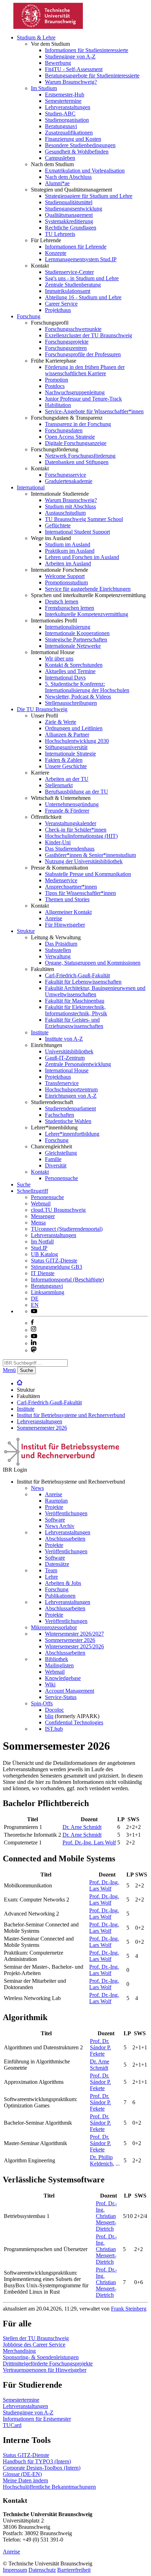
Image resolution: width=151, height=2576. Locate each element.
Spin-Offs (42, 1703)
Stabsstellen (58, 950)
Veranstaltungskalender (71, 823)
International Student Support (77, 532)
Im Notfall (42, 1242)
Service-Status (61, 1697)
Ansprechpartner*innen (71, 887)
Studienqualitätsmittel (69, 202)
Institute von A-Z (64, 1039)
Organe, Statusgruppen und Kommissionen (93, 963)
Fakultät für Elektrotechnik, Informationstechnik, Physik (76, 1010)
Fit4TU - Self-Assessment (74, 69)
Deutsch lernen (62, 601)
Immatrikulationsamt (68, 291)
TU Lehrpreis (60, 234)
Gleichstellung (61, 1153)
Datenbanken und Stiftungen (77, 462)
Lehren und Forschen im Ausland (82, 557)
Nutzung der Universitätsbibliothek (84, 861)
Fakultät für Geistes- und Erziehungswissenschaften (74, 1023)
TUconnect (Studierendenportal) (67, 1229)
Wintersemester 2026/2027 (74, 1634)
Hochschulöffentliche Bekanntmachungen (49, 2487)
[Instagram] (34, 1330)
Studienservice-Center (69, 272)
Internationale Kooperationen (77, 633)
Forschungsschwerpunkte (73, 329)
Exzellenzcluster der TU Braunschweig (88, 335)
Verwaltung (58, 956)
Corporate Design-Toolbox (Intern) (42, 2468)
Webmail (41, 1204)
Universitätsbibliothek (69, 1051)
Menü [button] (9, 1370)
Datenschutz (42, 2570)
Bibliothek (57, 1659)
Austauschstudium (65, 513)
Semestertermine (63, 101)
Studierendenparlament (70, 1108)
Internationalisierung (68, 627)
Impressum (15, 2570)
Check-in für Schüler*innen (76, 830)
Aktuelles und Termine (70, 671)
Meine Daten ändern (25, 2480)
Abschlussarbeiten (65, 1539)
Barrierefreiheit (74, 2570)
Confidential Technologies (74, 1722)
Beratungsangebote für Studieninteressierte (92, 76)
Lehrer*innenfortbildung (72, 1134)
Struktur (26, 931)
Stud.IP (39, 1248)
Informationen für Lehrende (76, 247)
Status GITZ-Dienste (54, 1261)
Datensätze (57, 1564)
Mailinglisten (59, 1665)
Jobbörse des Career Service (34, 2345)
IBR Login (15, 1470)
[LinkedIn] (34, 1343)
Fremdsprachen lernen (70, 608)
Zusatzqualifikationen (69, 133)
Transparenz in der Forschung (78, 424)
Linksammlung (48, 1292)
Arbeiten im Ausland (68, 563)
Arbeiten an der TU (67, 779)
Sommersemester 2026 (42, 1428)
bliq (49, 1716)
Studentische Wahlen (68, 1121)
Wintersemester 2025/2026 (74, 1646)
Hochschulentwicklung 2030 (77, 741)
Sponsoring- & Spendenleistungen (41, 2357)
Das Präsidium (61, 944)
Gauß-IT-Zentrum (65, 1058)
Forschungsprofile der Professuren (83, 354)
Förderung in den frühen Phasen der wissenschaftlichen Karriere (85, 370)
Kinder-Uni (58, 842)
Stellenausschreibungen (71, 703)
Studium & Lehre (36, 37)
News (37, 1488)
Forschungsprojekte (67, 342)
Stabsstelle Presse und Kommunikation (88, 874)
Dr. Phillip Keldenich (101, 2160)
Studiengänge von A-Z (70, 57)
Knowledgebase (63, 1678)
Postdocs (55, 386)
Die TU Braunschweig (42, 709)
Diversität (56, 1165)
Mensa (38, 1223)
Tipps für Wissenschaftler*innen (80, 893)
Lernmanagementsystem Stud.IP (81, 259)
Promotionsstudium (66, 582)
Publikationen (60, 1596)
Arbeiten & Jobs (63, 1583)
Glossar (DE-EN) (22, 2474)
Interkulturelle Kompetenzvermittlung (87, 614)
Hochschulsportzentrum (71, 1089)
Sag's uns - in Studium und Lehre (82, 278)
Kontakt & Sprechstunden (74, 665)
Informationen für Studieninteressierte (87, 50)
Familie (53, 1159)
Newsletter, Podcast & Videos (78, 697)
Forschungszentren (66, 348)
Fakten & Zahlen (64, 760)
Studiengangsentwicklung (74, 209)
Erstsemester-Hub (65, 95)
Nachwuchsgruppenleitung (75, 392)
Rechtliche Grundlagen (71, 228)
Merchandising (19, 2351)
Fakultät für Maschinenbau (75, 1001)
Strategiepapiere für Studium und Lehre (89, 196)
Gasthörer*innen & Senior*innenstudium (90, 855)
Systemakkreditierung (69, 221)
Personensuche (61, 1178)
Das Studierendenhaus (70, 849)
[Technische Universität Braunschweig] (48, 27)
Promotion (57, 380)
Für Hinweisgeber (65, 925)
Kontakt (40, 1172)
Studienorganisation (67, 120)
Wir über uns (59, 659)
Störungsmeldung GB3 (57, 1267)
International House (67, 1070)
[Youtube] (34, 1336)
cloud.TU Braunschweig (58, 1210)
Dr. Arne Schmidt (82, 1827)
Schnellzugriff (32, 1191)
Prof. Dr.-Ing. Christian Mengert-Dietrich (106, 2216)
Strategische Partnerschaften (76, 640)
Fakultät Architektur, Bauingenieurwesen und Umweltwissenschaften (95, 991)
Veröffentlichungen (66, 1513)
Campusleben (60, 158)
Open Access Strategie (70, 437)
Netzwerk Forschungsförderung (80, 456)
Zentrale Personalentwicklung (78, 1064)
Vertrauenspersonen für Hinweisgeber (45, 2370)
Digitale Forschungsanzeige (76, 443)
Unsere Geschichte (66, 766)
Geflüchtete (58, 525)
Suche (24, 1184)
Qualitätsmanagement (69, 215)
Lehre (51, 1577)
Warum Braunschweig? (71, 82)
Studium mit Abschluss (70, 506)
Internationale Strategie (70, 754)
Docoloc (54, 1710)
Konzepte (56, 253)
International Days (65, 678)
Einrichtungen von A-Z (71, 1096)
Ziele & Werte (61, 722)
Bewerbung (58, 63)
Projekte (54, 1507)
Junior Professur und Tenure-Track (83, 399)
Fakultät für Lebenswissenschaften (83, 982)
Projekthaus (58, 310)
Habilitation (58, 405)
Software (55, 1520)
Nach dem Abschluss (68, 177)
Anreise (54, 918)
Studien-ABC (60, 114)
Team (51, 1570)
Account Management (70, 1691)
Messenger (43, 1216)
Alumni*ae (57, 183)
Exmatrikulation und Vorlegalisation (85, 171)
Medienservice (61, 880)
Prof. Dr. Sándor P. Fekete (100, 2047)
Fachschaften (60, 1115)
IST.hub (54, 1729)
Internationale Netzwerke (73, 646)
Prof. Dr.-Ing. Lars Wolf (89, 1842)
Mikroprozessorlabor (54, 1627)
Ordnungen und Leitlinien (74, 728)
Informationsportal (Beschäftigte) (67, 1280)
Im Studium (44, 88)
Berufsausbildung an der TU (77, 792)
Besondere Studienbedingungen (80, 145)
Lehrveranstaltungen (68, 107)
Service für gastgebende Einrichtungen (88, 589)
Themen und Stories (67, 899)
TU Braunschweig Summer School (84, 519)
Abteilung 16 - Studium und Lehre (83, 297)
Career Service (61, 304)
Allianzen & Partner (67, 735)
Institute (40, 1032)
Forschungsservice (65, 475)
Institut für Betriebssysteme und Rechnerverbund (71, 1415)
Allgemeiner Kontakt (68, 912)
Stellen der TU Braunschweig (36, 2338)
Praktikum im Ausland (70, 551)
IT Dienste (43, 1273)
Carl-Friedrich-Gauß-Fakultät (77, 975)
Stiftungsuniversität (66, 747)
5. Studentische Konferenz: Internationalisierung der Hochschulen (87, 687)
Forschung (29, 316)
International (31, 487)
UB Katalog (44, 1254)
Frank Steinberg (129, 2309)
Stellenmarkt (59, 785)
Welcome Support (65, 576)
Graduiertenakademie (69, 481)
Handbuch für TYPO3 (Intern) (37, 2461)
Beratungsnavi (61, 126)
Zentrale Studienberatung (73, 285)
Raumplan (56, 1501)
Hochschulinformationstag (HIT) (81, 836)
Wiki (50, 1684)
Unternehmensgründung (72, 804)
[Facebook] (32, 1323)
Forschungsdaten (64, 430)
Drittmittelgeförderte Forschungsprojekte (48, 2364)
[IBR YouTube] (34, 1311)
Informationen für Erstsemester (37, 2419)
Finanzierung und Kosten (73, 139)
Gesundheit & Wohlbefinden (77, 152)
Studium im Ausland (68, 544)
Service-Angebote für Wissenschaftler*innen (94, 411)
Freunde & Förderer (67, 811)
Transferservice (62, 1083)
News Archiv (60, 1526)
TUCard (12, 2425)
